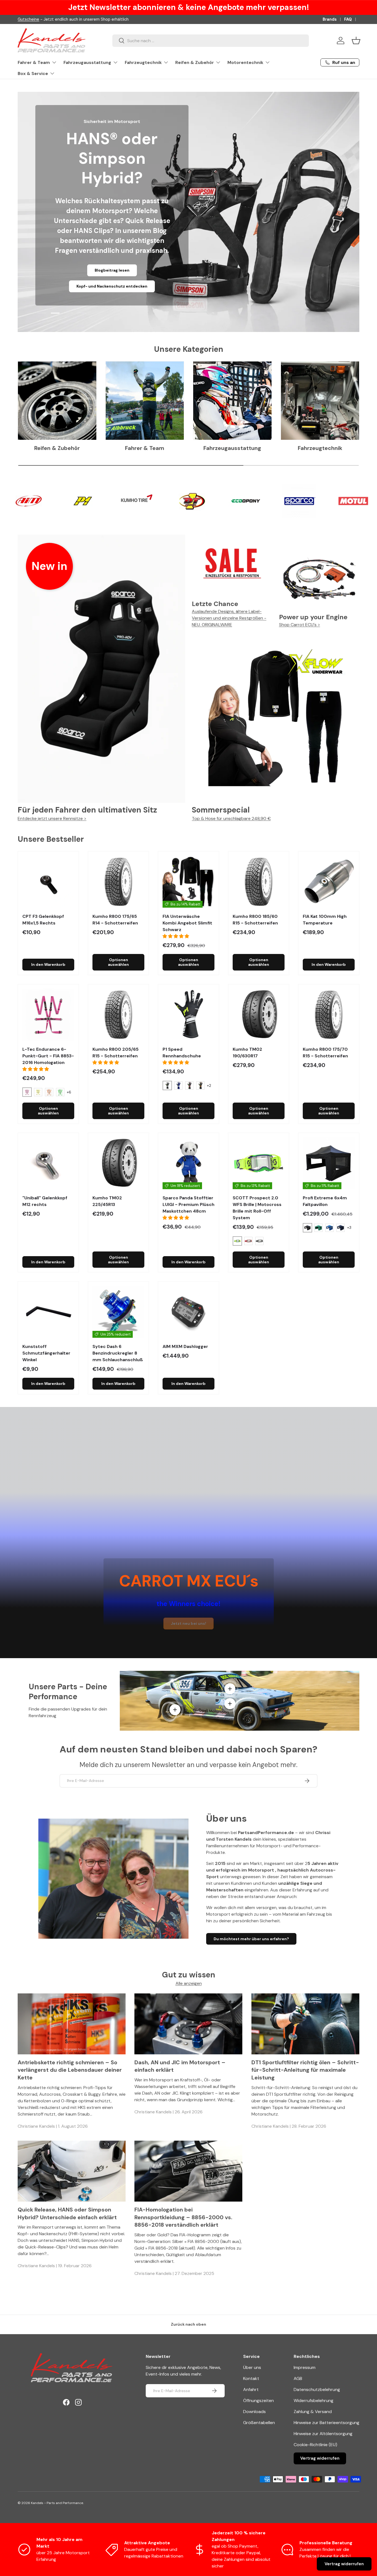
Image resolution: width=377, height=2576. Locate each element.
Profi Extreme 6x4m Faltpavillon (325, 1201)
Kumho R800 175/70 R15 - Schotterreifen (325, 1053)
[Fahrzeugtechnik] (320, 401)
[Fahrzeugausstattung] (232, 401)
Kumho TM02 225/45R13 (107, 1201)
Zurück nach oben (189, 2324)
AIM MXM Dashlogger (185, 1346)
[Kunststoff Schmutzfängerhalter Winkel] (48, 1312)
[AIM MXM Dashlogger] (189, 1312)
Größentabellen (259, 2423)
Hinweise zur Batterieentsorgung (326, 2423)
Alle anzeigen (189, 1983)
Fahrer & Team (34, 62)
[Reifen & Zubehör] (57, 401)
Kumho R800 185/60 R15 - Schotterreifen (255, 920)
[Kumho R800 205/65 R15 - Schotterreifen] (118, 1015)
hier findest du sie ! (68, 19)
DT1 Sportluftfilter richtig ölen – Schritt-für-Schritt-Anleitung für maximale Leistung (305, 2070)
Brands (330, 19)
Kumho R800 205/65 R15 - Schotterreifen (116, 1053)
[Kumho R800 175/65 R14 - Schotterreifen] (118, 882)
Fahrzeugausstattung (87, 62)
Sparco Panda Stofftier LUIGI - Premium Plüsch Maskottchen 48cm (189, 1204)
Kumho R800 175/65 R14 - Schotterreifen (115, 920)
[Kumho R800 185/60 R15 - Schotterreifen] (259, 882)
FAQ (348, 19)
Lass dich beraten (128, 286)
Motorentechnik (245, 62)
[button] (356, 41)
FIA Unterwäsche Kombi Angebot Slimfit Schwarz (187, 923)
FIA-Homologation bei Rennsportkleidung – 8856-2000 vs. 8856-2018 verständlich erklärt (183, 2217)
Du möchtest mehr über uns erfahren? (251, 1939)
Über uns (252, 2367)
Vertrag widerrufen (320, 2458)
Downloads (254, 2412)
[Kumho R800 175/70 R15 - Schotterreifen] (329, 1015)
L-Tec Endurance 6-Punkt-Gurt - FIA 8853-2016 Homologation (48, 1056)
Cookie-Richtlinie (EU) (315, 2445)
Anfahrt (251, 2389)
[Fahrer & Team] (145, 401)
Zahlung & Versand (313, 2412)
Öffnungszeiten (258, 2401)
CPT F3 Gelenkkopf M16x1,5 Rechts (43, 920)
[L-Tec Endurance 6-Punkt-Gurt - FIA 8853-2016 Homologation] (48, 1015)
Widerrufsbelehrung (314, 2401)
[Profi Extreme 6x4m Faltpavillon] (329, 1163)
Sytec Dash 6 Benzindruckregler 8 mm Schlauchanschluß (118, 1353)
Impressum (305, 2367)
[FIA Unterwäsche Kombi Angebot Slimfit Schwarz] (189, 882)
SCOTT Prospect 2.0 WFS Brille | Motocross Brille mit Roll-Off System (257, 1208)
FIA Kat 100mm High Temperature (325, 920)
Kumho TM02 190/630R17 (247, 1053)
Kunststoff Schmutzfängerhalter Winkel (46, 1353)
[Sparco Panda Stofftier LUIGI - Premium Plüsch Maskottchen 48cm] (189, 1163)
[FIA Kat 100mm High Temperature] (329, 882)
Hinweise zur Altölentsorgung (323, 2434)
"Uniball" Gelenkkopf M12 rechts (45, 1201)
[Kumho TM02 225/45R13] (118, 1163)
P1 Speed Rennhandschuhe (182, 1053)
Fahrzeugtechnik (143, 62)
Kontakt (251, 2378)
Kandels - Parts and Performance (57, 2503)
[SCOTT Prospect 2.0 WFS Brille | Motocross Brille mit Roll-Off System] (259, 1163)
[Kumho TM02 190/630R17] (259, 1015)
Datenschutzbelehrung (317, 2389)
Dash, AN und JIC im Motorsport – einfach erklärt (180, 2066)
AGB (298, 2378)
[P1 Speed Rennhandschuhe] (189, 1015)
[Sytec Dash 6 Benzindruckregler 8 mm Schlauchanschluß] (118, 1312)
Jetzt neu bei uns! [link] (189, 1623)
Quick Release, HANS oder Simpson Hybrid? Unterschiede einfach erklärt (67, 2213)
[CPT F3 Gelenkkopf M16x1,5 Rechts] (48, 882)
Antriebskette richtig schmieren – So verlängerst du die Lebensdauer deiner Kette (70, 2070)
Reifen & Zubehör (195, 62)
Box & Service (33, 73)
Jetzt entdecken (75, 286)
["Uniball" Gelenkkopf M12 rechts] (48, 1163)
